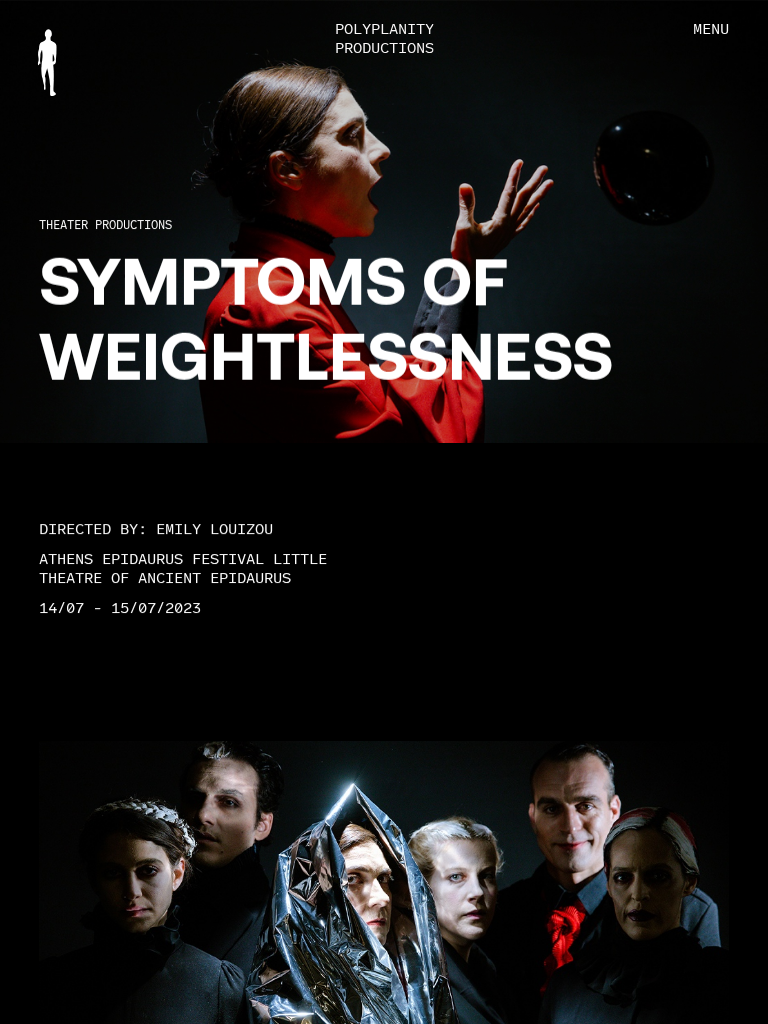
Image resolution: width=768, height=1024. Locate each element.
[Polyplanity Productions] (47, 62)
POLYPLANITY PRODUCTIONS (384, 38)
